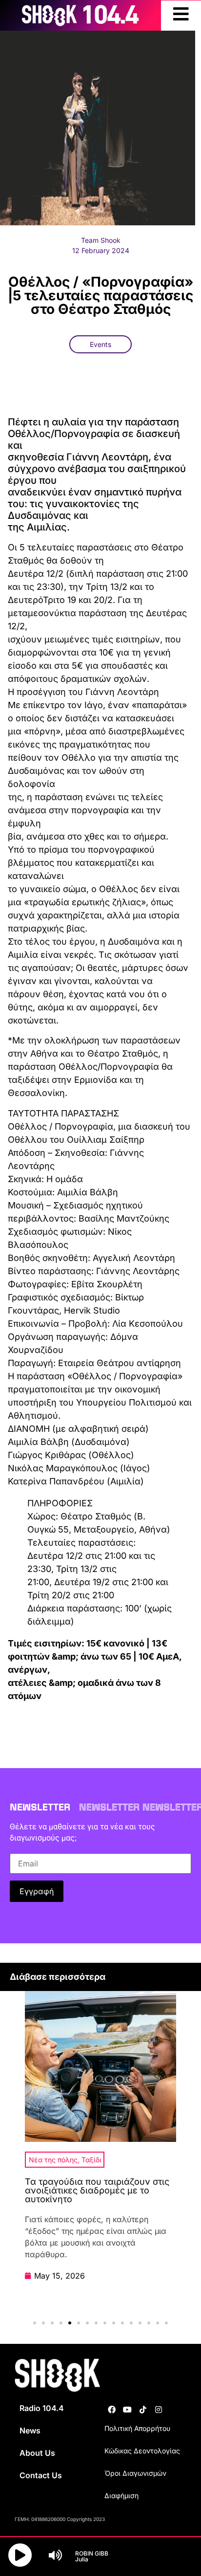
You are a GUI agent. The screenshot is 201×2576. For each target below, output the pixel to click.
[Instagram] (159, 2410)
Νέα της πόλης (53, 2160)
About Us (37, 2453)
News (30, 2430)
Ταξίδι (91, 2160)
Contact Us (41, 2475)
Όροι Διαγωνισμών (135, 2473)
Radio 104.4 (42, 2408)
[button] (35, 2323)
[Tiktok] (143, 2410)
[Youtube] (127, 2410)
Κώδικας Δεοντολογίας (142, 2451)
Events (100, 344)
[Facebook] (112, 2410)
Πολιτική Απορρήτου (137, 2428)
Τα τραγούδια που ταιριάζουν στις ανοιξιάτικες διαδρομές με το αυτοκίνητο (97, 2190)
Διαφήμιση (121, 2495)
